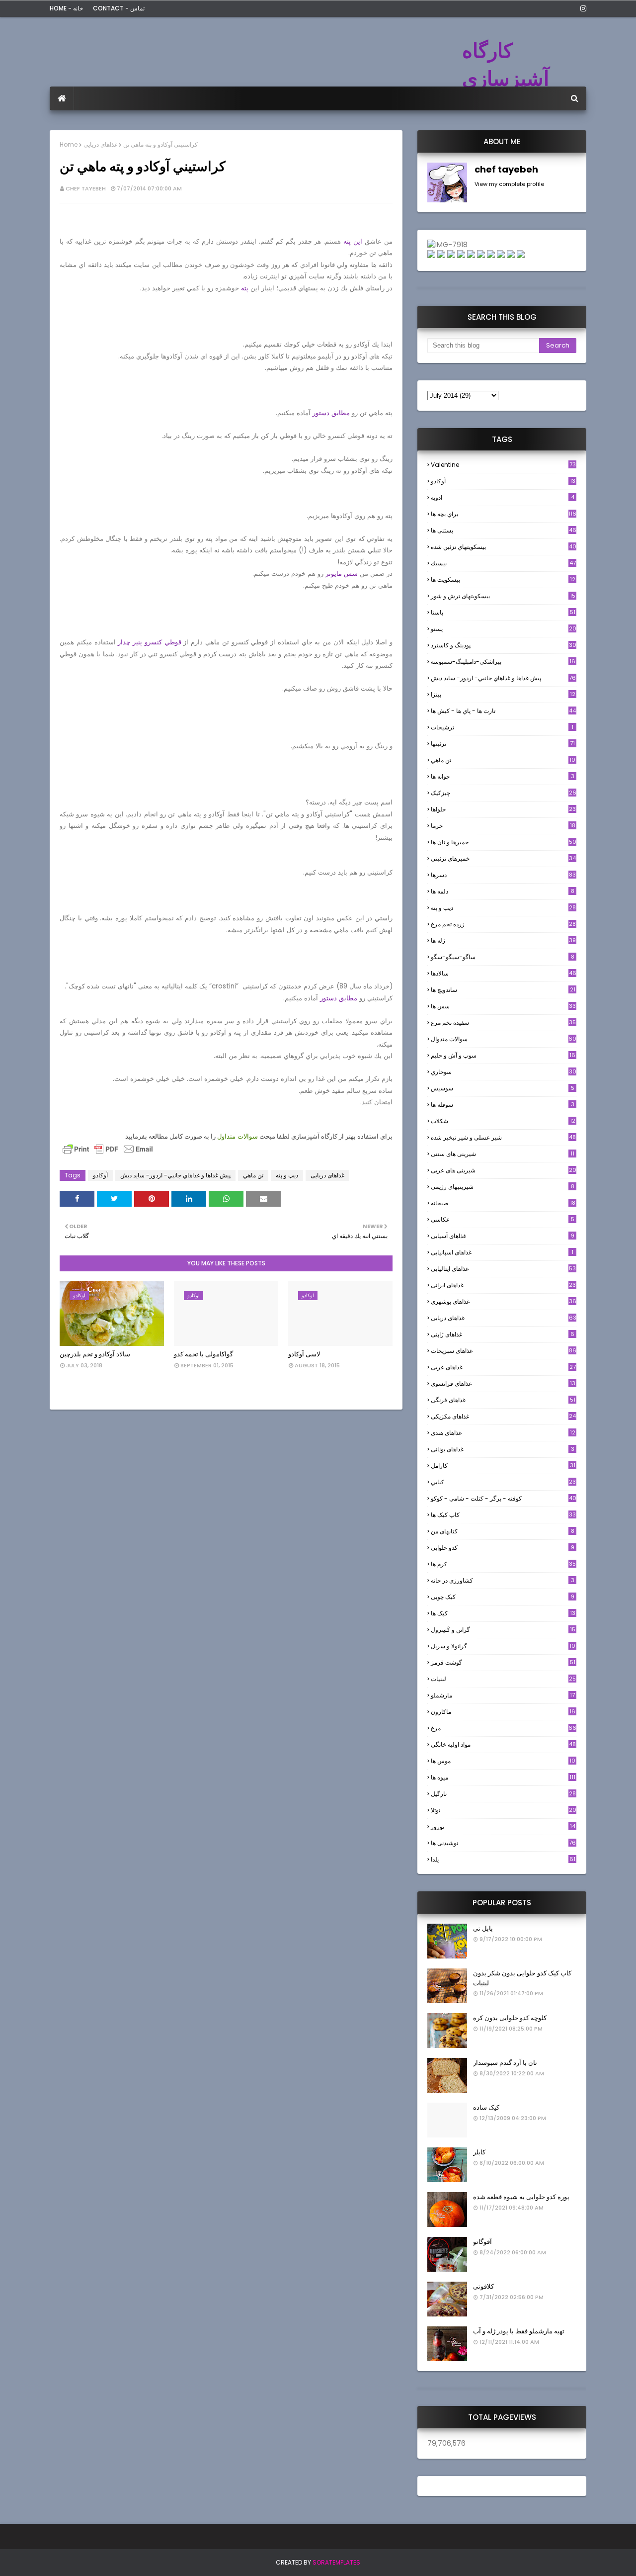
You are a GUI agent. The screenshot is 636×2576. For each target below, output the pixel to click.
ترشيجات (502, 727)
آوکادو (100, 1175)
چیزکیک (504, 793)
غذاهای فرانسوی (503, 1383)
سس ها (503, 1006)
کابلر (479, 2152)
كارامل (503, 1466)
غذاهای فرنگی (503, 1400)
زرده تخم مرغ (503, 924)
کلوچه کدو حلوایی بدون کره (510, 2018)
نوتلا (504, 1810)
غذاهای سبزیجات (504, 1351)
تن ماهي (253, 1175)
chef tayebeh (86, 188)
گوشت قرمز (503, 1662)
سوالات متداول (238, 1136)
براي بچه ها (504, 514)
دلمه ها (503, 891)
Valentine (503, 465)
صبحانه (503, 1203)
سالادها (504, 973)
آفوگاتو (482, 2242)
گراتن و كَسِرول (503, 1630)
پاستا (503, 612)
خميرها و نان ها (504, 842)
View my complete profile (509, 184)
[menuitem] (62, 98)
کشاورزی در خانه (503, 1580)
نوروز (503, 1827)
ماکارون (503, 1712)
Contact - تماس (119, 8)
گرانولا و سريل (503, 1646)
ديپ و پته (287, 1175)
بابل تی (483, 1928)
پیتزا (503, 694)
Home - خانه (66, 8)
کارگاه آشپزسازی (506, 65)
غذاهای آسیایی (503, 1236)
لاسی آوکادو (304, 1354)
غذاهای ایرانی (503, 1285)
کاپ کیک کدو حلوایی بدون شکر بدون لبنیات (522, 1978)
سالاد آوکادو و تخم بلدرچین (95, 1354)
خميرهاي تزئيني (503, 858)
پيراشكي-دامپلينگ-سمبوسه (503, 662)
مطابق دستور (331, 413)
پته (245, 288)
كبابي (503, 1482)
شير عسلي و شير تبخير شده (503, 1137)
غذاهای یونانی (503, 1449)
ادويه (503, 497)
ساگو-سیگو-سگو (503, 957)
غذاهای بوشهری (504, 1301)
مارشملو (503, 1695)
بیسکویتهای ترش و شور (503, 596)
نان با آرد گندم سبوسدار (505, 2063)
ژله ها (503, 940)
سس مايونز (342, 574)
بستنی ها (504, 530)
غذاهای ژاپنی (503, 1334)
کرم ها (503, 1564)
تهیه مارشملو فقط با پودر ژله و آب (519, 2331)
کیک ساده (486, 2107)
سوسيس (503, 1088)
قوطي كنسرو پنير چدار (149, 642)
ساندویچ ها (503, 990)
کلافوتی (483, 2286)
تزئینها (503, 744)
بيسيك (503, 563)
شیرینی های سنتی (503, 1154)
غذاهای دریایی (100, 144)
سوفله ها (503, 1105)
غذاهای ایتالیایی (503, 1269)
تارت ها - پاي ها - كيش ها (503, 711)
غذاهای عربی (503, 1367)
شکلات (503, 1121)
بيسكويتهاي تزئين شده (504, 547)
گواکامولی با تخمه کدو (203, 1354)
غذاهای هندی (503, 1433)
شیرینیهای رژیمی (503, 1187)
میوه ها (503, 1777)
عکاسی (503, 1219)
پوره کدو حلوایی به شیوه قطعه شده (521, 2197)
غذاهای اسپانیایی (502, 1252)
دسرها (503, 875)
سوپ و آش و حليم (503, 1055)
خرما (503, 826)
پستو (504, 629)
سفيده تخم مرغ (503, 1022)
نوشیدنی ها (503, 1843)
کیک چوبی (503, 1597)
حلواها (503, 809)
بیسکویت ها (503, 580)
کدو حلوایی (503, 1548)
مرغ (504, 1728)
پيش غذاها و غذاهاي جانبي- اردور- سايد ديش (175, 1175)
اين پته (353, 241)
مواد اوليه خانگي (503, 1744)
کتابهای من (503, 1531)
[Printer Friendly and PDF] (108, 1154)
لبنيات (503, 1679)
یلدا (503, 1859)
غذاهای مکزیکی (503, 1416)
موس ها (503, 1761)
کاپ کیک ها (503, 1515)
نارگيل (503, 1794)
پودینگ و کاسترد (504, 645)
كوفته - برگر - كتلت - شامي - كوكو (504, 1498)
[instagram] (582, 8)
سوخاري (504, 1072)
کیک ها (503, 1613)
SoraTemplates (336, 2562)
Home (69, 144)
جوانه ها (503, 776)
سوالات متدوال (504, 1039)
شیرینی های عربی (504, 1170)
